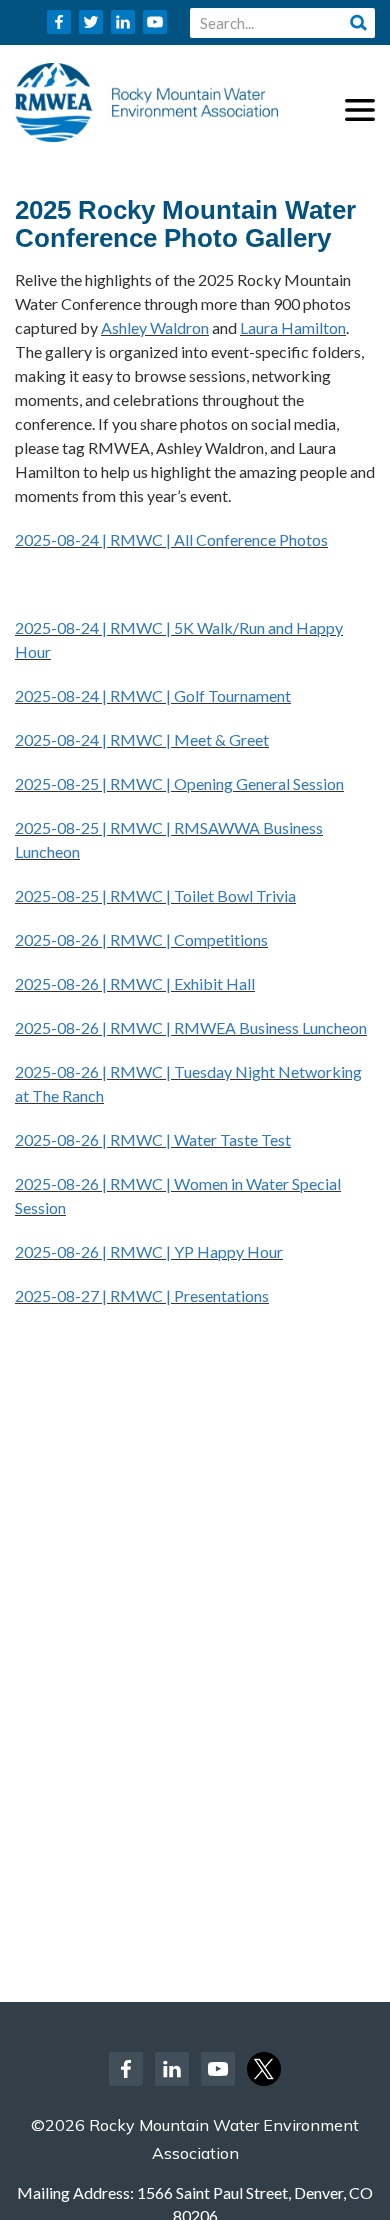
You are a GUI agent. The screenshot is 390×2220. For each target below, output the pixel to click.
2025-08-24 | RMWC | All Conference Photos (171, 539)
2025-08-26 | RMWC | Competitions (141, 939)
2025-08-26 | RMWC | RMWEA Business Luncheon (191, 1027)
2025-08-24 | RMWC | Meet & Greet (142, 739)
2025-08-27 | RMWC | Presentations (142, 1295)
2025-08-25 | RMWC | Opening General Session (179, 783)
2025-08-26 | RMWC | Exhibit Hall (135, 983)
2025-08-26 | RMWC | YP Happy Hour (149, 1251)
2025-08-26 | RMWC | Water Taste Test (153, 1139)
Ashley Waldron (155, 327)
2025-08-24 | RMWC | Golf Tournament (153, 695)
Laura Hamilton (293, 327)
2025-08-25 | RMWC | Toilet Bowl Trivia (155, 895)
